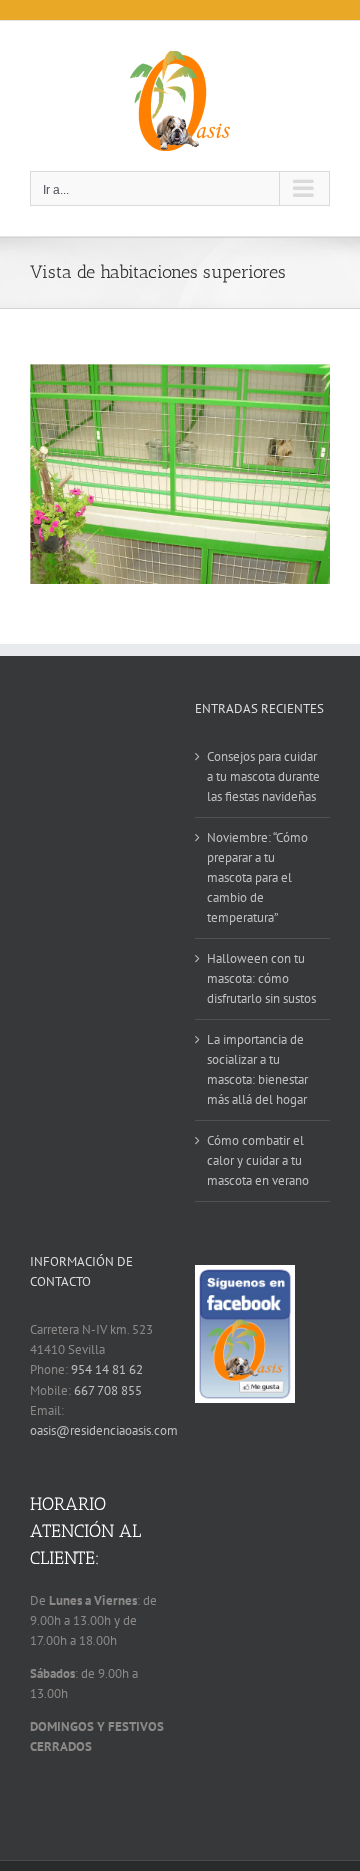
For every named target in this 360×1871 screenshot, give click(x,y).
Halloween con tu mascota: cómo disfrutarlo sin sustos (261, 978)
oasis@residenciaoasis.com (104, 1430)
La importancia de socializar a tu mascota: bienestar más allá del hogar (257, 1069)
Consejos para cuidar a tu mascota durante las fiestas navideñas (263, 776)
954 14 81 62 (107, 1369)
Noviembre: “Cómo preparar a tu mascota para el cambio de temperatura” (257, 877)
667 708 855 (108, 1390)
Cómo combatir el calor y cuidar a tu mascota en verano (258, 1160)
